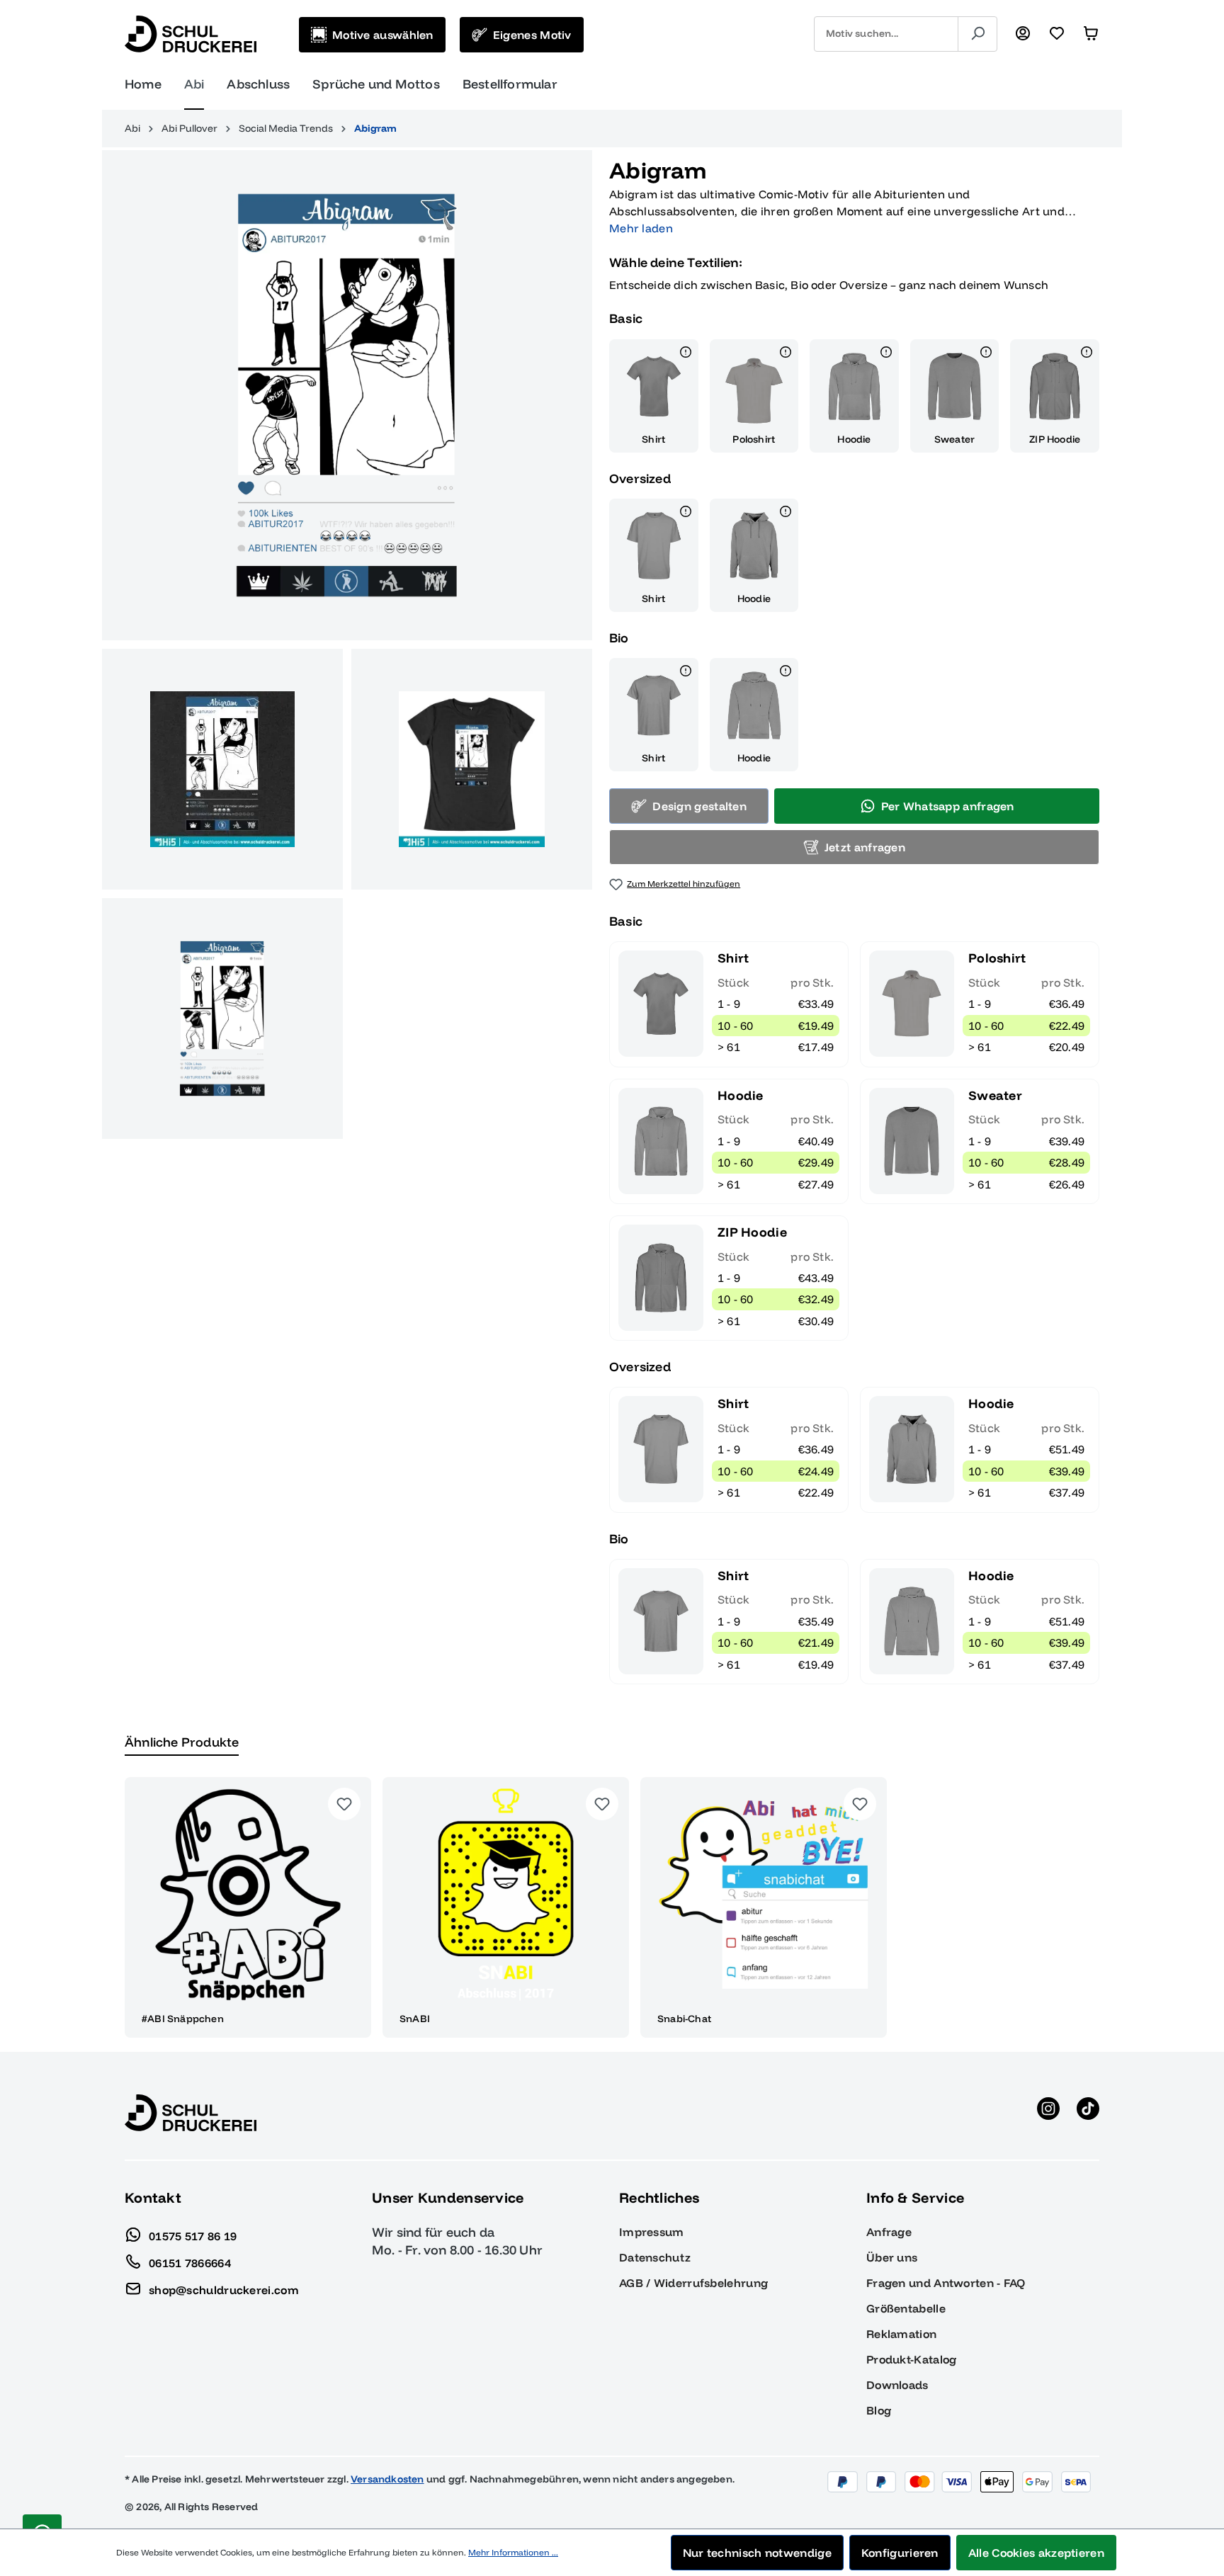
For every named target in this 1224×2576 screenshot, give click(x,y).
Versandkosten (387, 2479)
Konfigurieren (900, 2553)
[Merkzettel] (1057, 34)
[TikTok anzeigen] (1088, 2113)
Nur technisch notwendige (757, 2553)
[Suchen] (977, 34)
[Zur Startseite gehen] (191, 34)
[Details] (686, 354)
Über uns (892, 2257)
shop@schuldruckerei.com (224, 2289)
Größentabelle (906, 2308)
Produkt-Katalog (912, 2359)
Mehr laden (641, 228)
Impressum (652, 2232)
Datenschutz (655, 2257)
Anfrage (889, 2232)
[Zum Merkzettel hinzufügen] (344, 1804)
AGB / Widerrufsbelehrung (693, 2283)
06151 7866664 (190, 2262)
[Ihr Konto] (1023, 34)
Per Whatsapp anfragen (948, 806)
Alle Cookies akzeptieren (1036, 2553)
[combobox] (886, 34)
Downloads (897, 2385)
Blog (879, 2410)
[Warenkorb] (1091, 34)
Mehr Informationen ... (513, 2552)
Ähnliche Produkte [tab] (182, 1742)
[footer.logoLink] (191, 2112)
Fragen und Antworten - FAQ (946, 2283)
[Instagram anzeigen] (1048, 2113)
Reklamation (901, 2334)
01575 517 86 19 (193, 2235)
